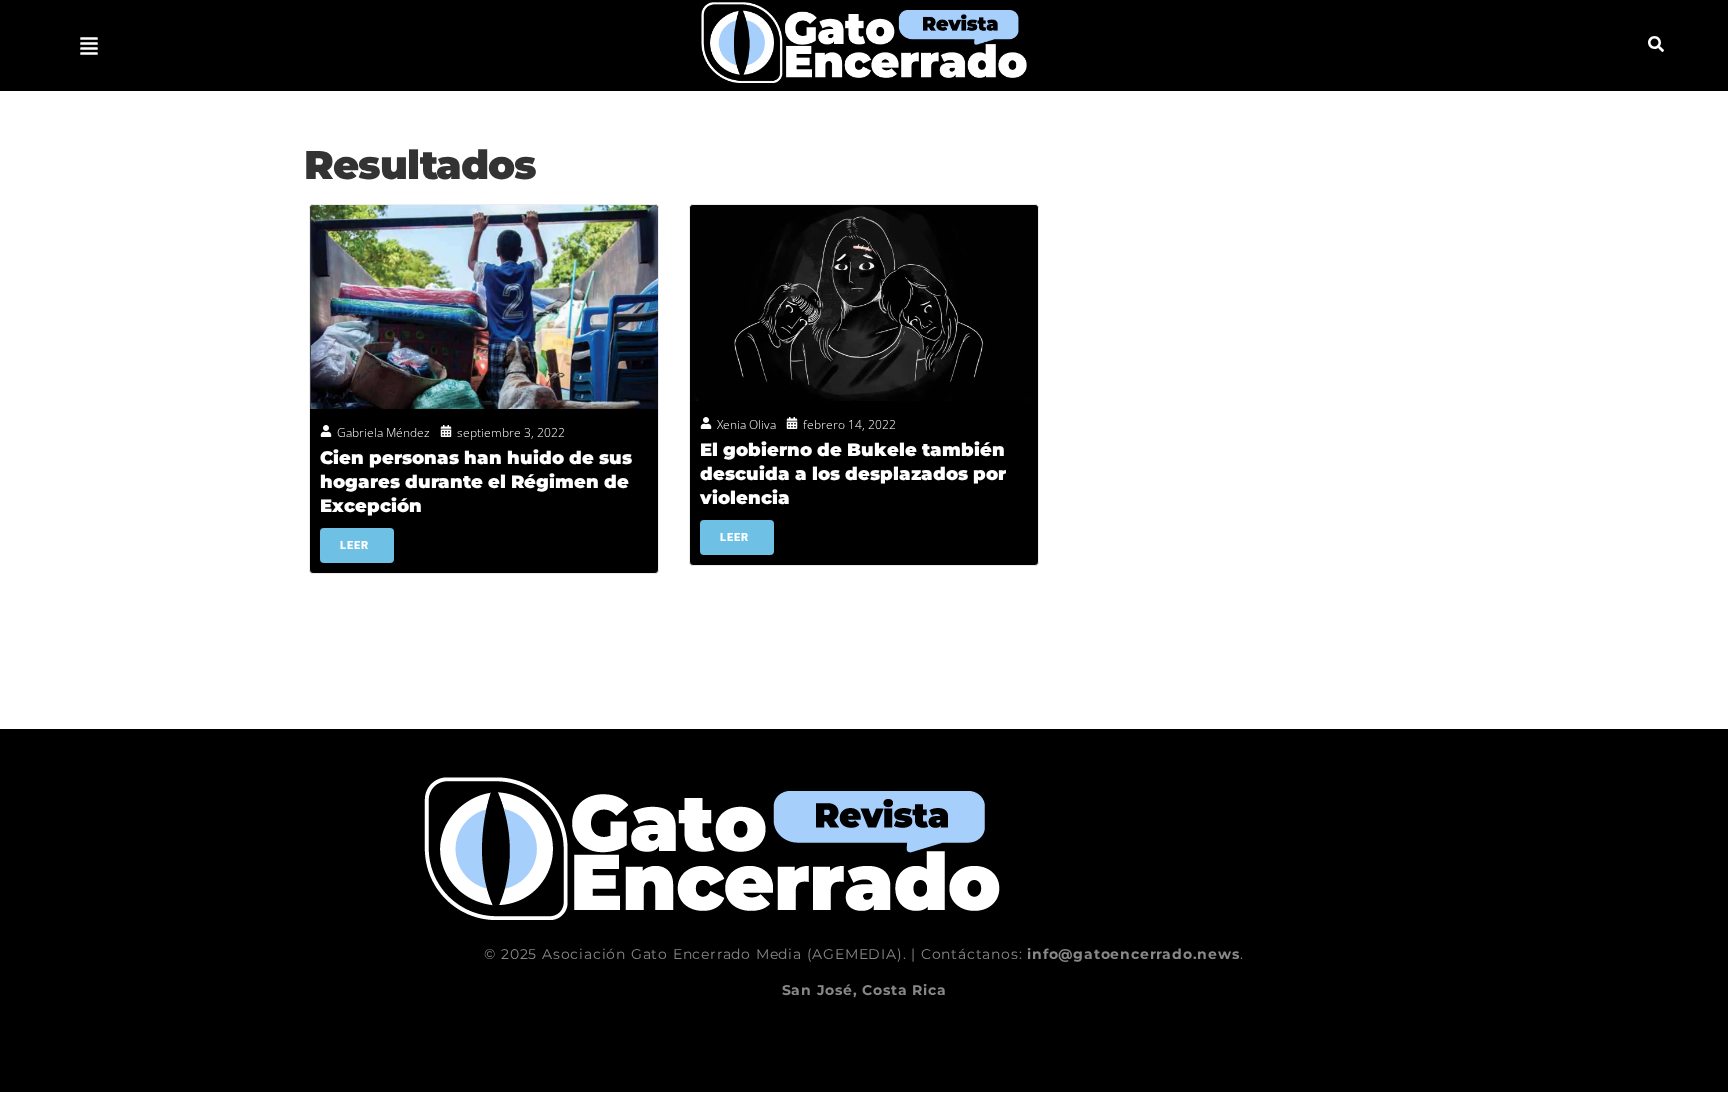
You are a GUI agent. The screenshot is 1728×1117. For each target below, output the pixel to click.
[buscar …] (1656, 46)
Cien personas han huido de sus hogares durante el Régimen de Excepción (476, 482)
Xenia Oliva (746, 424)
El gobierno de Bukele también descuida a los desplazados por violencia (853, 474)
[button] (89, 46)
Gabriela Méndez (383, 432)
